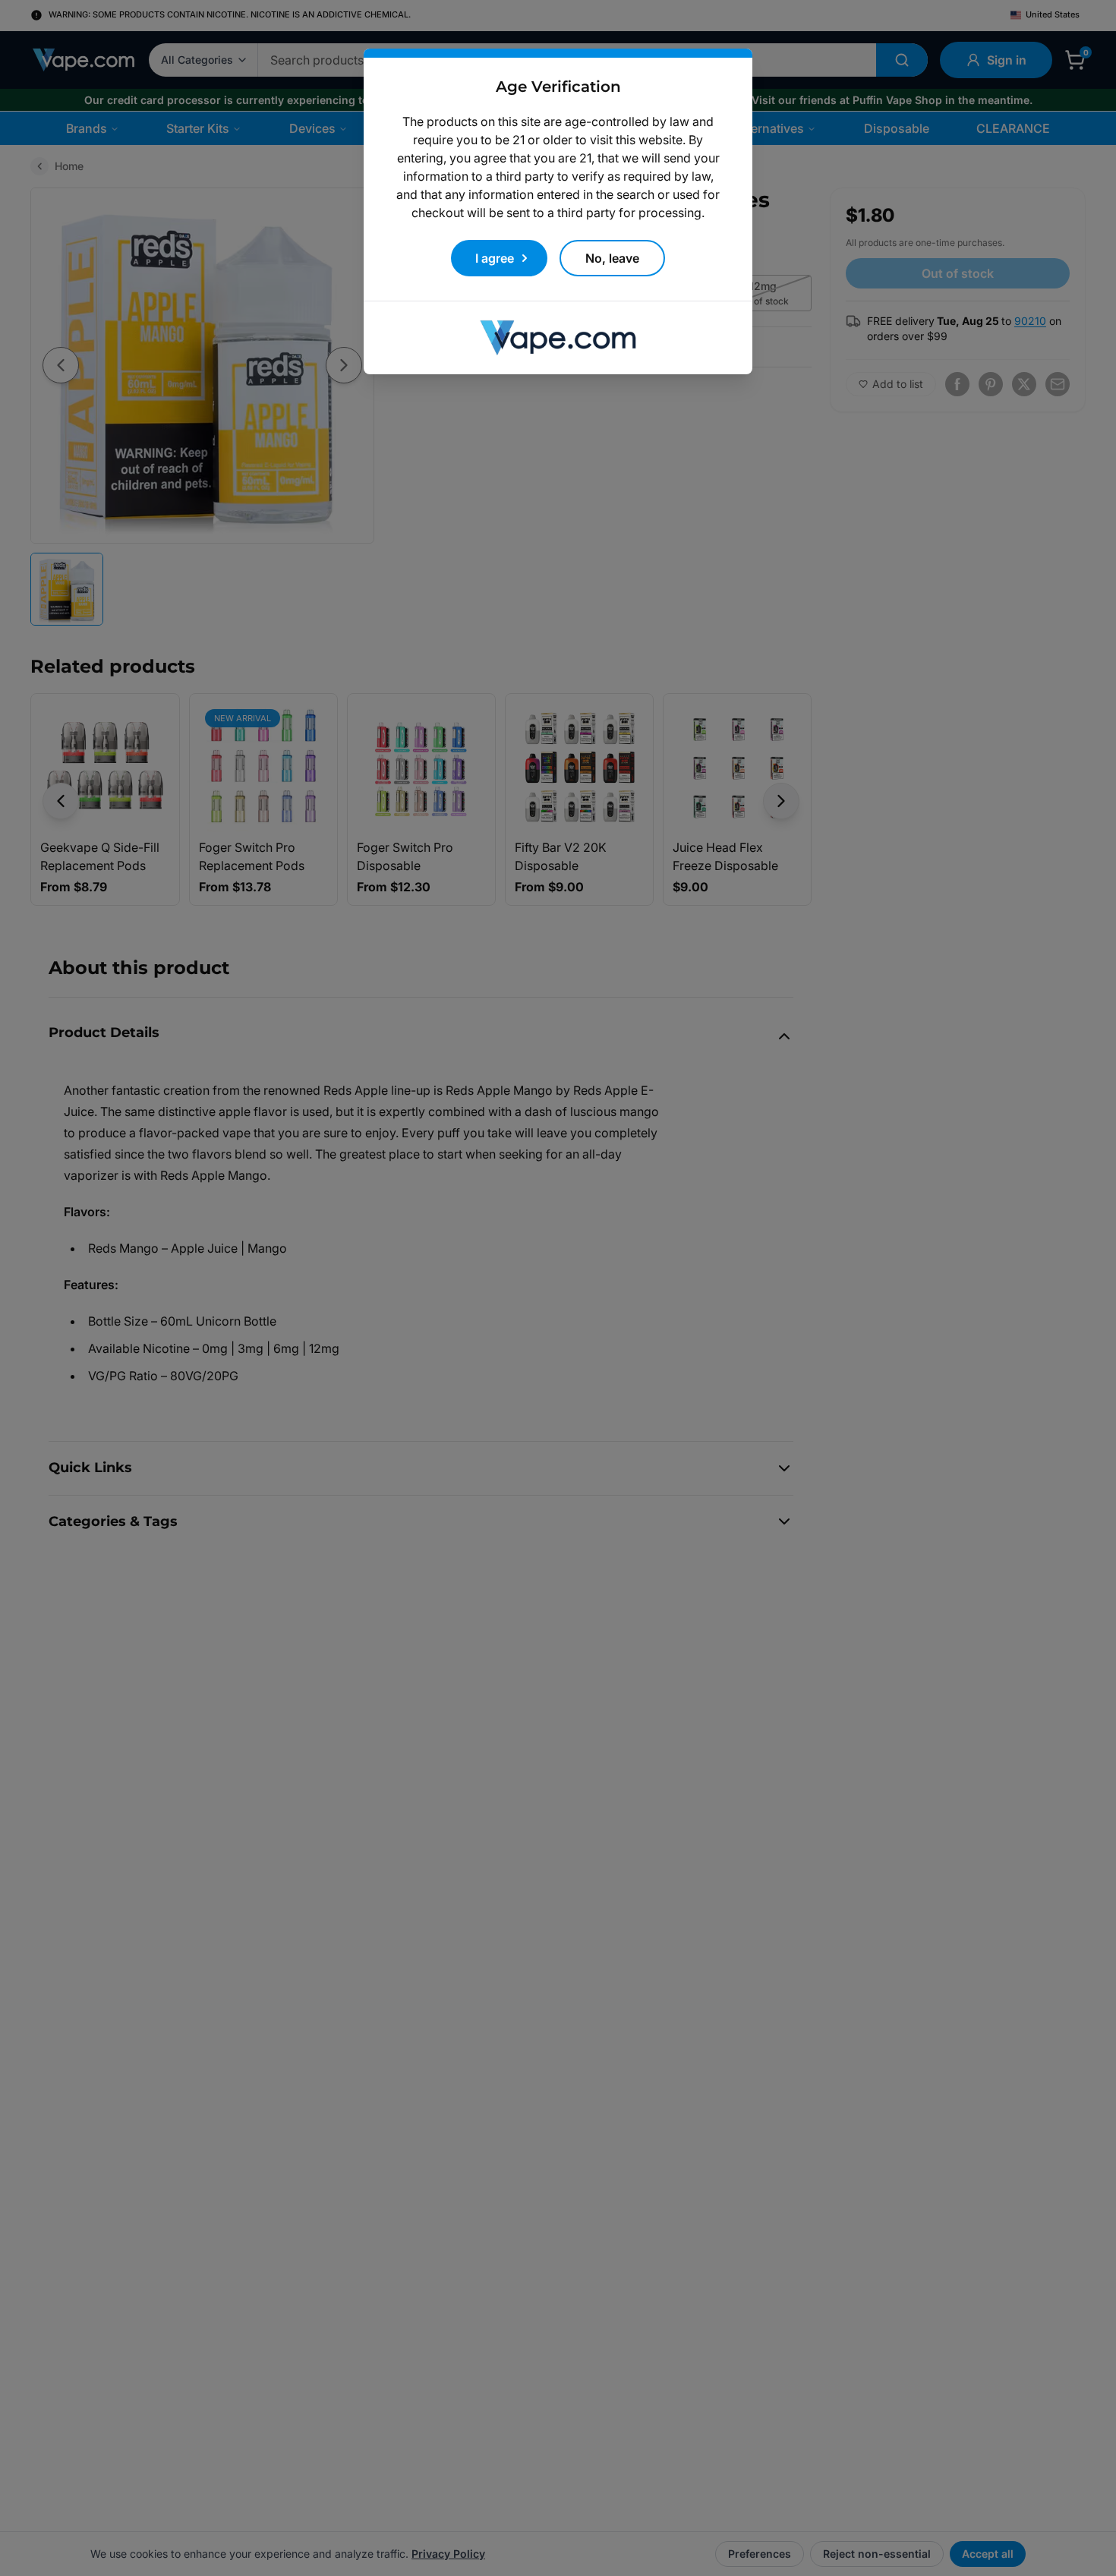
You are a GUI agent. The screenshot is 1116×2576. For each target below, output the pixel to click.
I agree (495, 258)
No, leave (612, 258)
